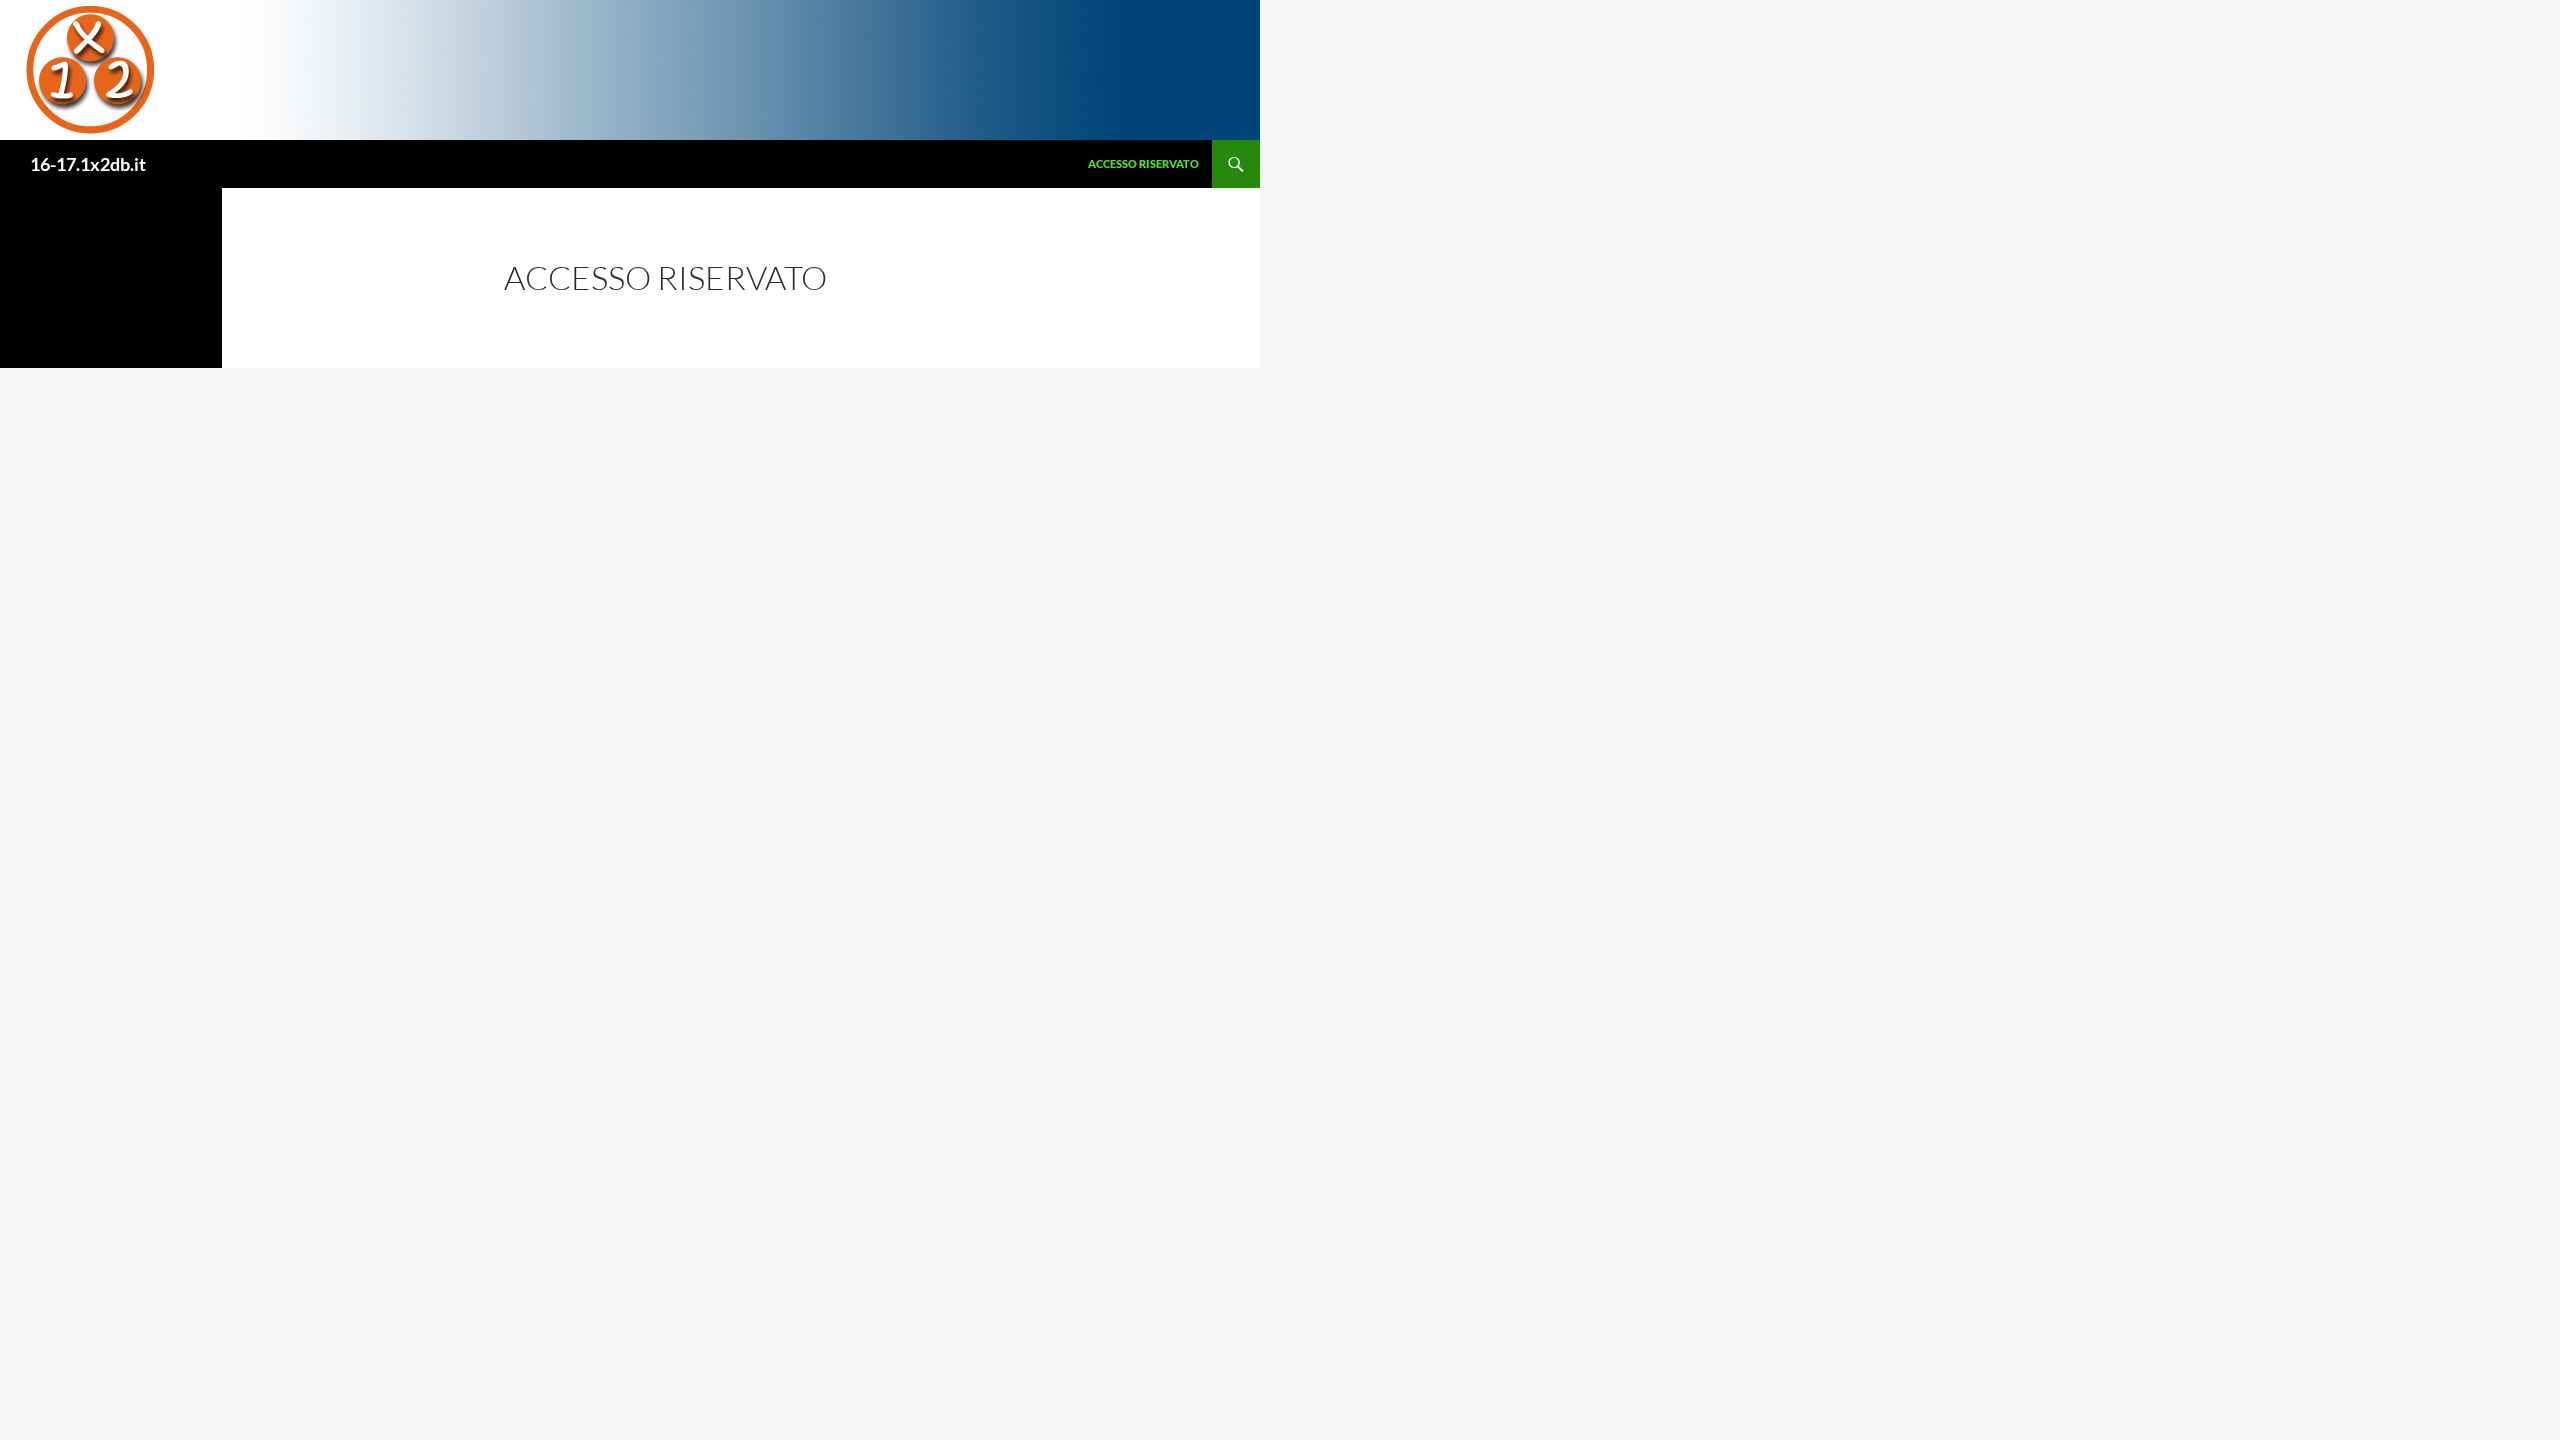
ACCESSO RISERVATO (1143, 163)
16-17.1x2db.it (88, 164)
